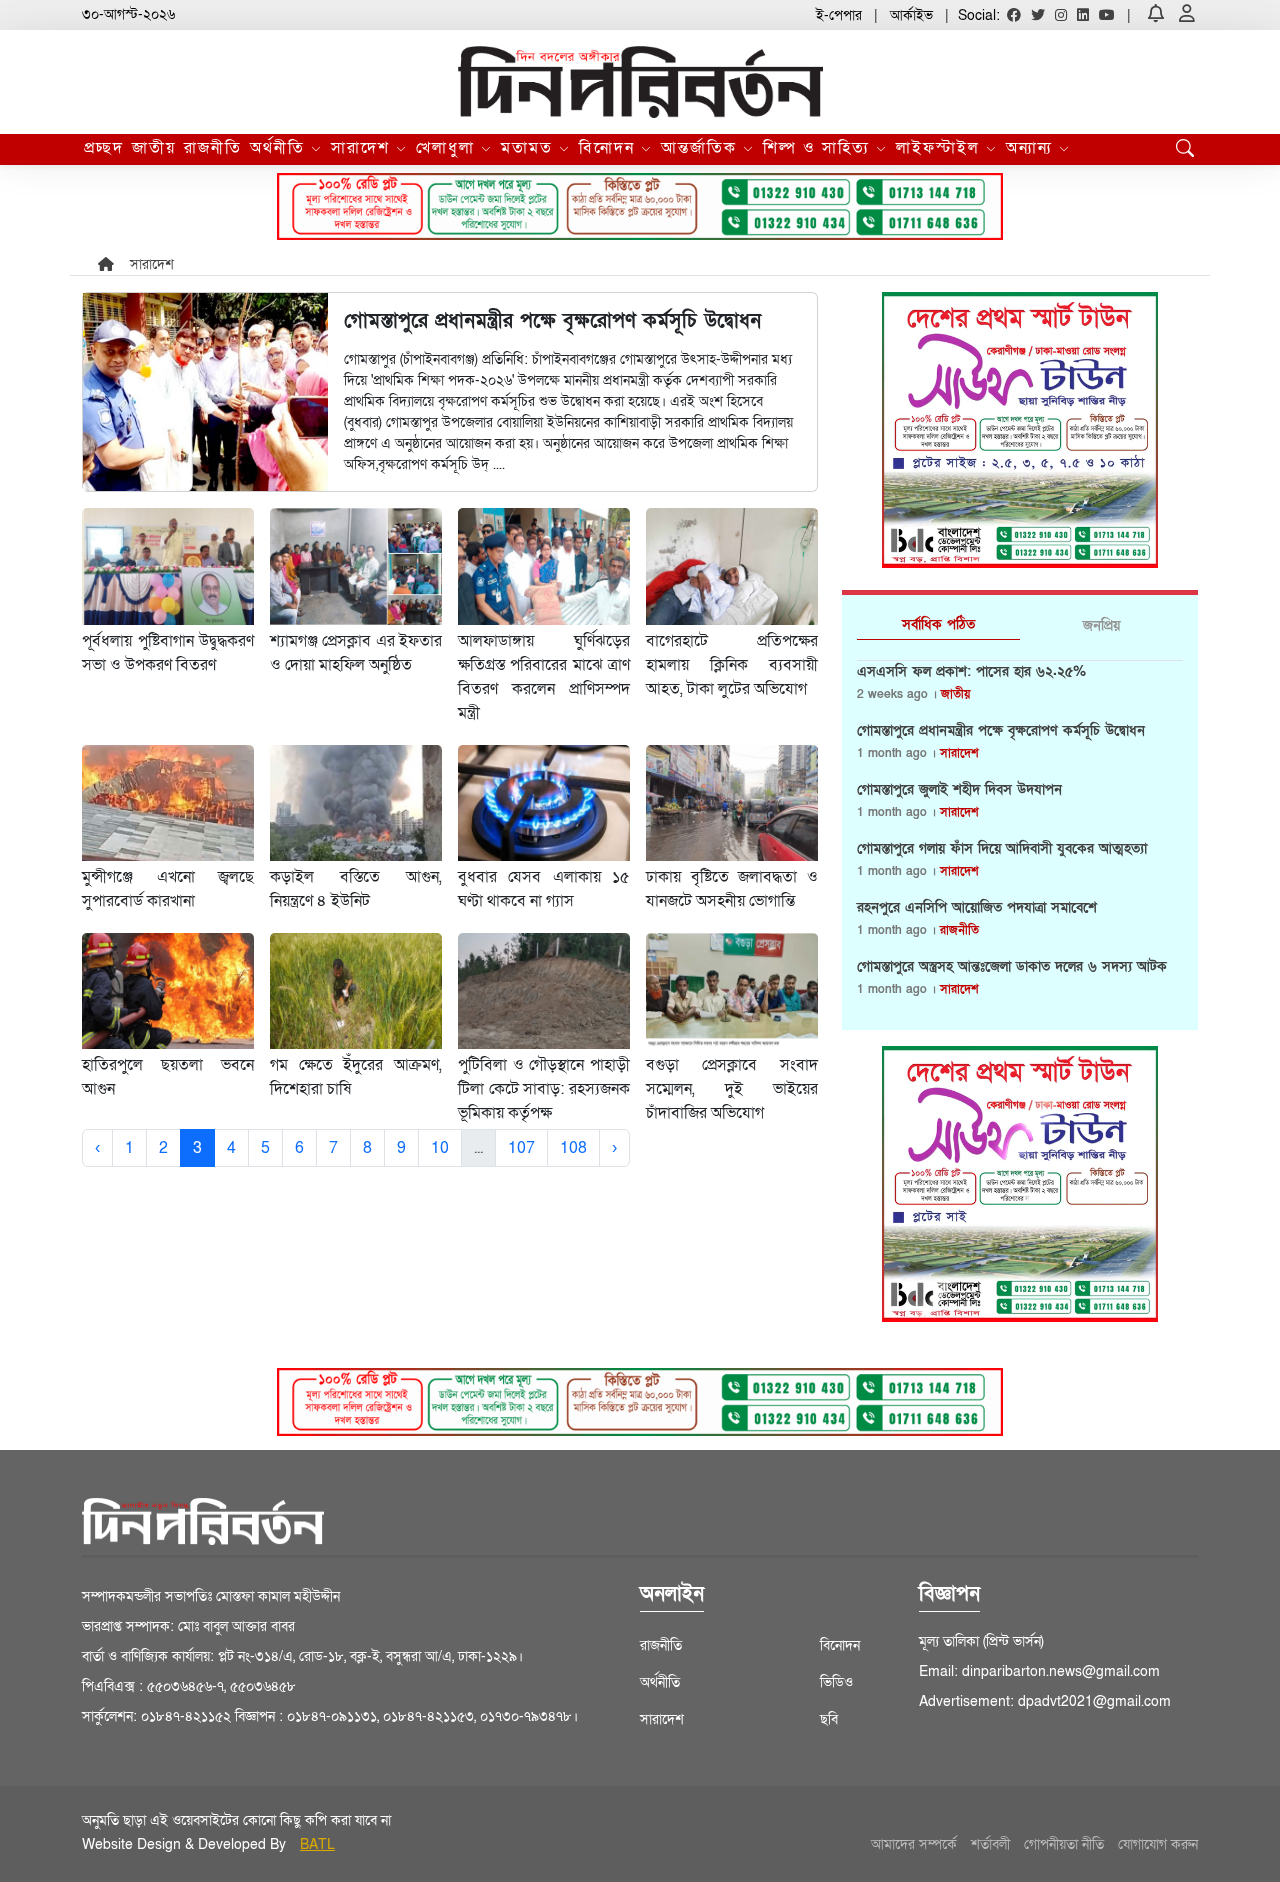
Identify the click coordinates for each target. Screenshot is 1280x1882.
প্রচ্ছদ (104, 148)
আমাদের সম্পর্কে (914, 1844)
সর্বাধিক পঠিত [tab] (938, 624)
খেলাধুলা (448, 148)
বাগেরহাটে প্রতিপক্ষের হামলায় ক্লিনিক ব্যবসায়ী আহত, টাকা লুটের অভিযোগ (732, 665)
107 (521, 1148)
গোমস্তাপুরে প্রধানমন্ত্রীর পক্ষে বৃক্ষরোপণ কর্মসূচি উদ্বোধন (1001, 731)
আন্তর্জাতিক (702, 148)
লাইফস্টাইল (941, 148)
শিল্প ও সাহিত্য (819, 148)
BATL (317, 1844)
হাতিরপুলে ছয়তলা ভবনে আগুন (168, 1077)
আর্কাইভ (911, 15)
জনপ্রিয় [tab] (1101, 625)
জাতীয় (154, 148)
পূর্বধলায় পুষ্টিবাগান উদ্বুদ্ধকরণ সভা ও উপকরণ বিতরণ (168, 653)
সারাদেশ (363, 148)
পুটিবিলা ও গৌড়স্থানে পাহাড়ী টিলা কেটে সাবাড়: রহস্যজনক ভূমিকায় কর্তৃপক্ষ (544, 1089)
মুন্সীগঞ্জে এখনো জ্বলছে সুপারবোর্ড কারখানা (168, 889)
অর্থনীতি (280, 148)
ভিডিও (836, 1682)
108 (573, 1148)
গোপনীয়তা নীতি (1064, 1844)
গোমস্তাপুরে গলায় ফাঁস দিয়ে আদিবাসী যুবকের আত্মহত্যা (1002, 849)
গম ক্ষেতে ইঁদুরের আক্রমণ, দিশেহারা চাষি (356, 1077)
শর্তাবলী (990, 1844)
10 (440, 1148)
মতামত (530, 148)
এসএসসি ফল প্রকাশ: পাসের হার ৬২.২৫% (971, 672)
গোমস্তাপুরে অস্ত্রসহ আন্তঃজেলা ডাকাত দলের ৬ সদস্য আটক (1012, 967)
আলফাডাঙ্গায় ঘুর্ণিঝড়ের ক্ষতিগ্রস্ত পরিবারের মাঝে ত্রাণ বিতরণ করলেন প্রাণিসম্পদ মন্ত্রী (544, 677)
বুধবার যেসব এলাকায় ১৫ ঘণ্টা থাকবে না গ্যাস (544, 889)
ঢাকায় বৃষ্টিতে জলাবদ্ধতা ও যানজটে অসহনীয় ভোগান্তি (732, 889)
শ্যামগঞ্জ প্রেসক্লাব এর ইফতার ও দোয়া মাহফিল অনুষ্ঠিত (356, 653)
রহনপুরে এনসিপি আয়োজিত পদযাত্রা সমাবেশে (977, 908)
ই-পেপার (839, 15)
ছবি (829, 1719)
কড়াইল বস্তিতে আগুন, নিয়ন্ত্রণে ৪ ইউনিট (356, 889)
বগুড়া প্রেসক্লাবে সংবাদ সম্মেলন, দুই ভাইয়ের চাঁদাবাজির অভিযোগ (732, 1089)
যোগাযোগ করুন (1158, 1844)
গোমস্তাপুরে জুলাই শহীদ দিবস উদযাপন (959, 790)
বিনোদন (610, 148)
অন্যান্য (1032, 148)
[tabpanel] (1020, 838)
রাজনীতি (213, 148)
